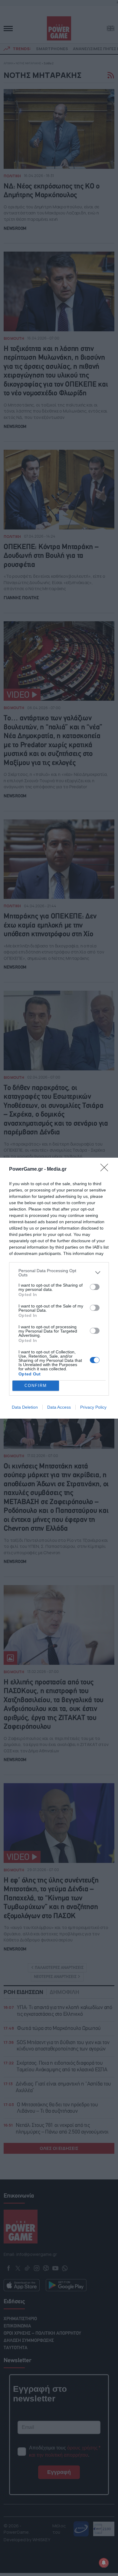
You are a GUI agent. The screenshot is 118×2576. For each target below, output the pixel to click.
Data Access (59, 1407)
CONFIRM (36, 1386)
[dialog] (59, 1288)
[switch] (95, 1287)
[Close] (106, 1169)
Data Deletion (25, 1407)
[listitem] (59, 1273)
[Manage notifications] (104, 2563)
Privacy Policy (93, 1407)
